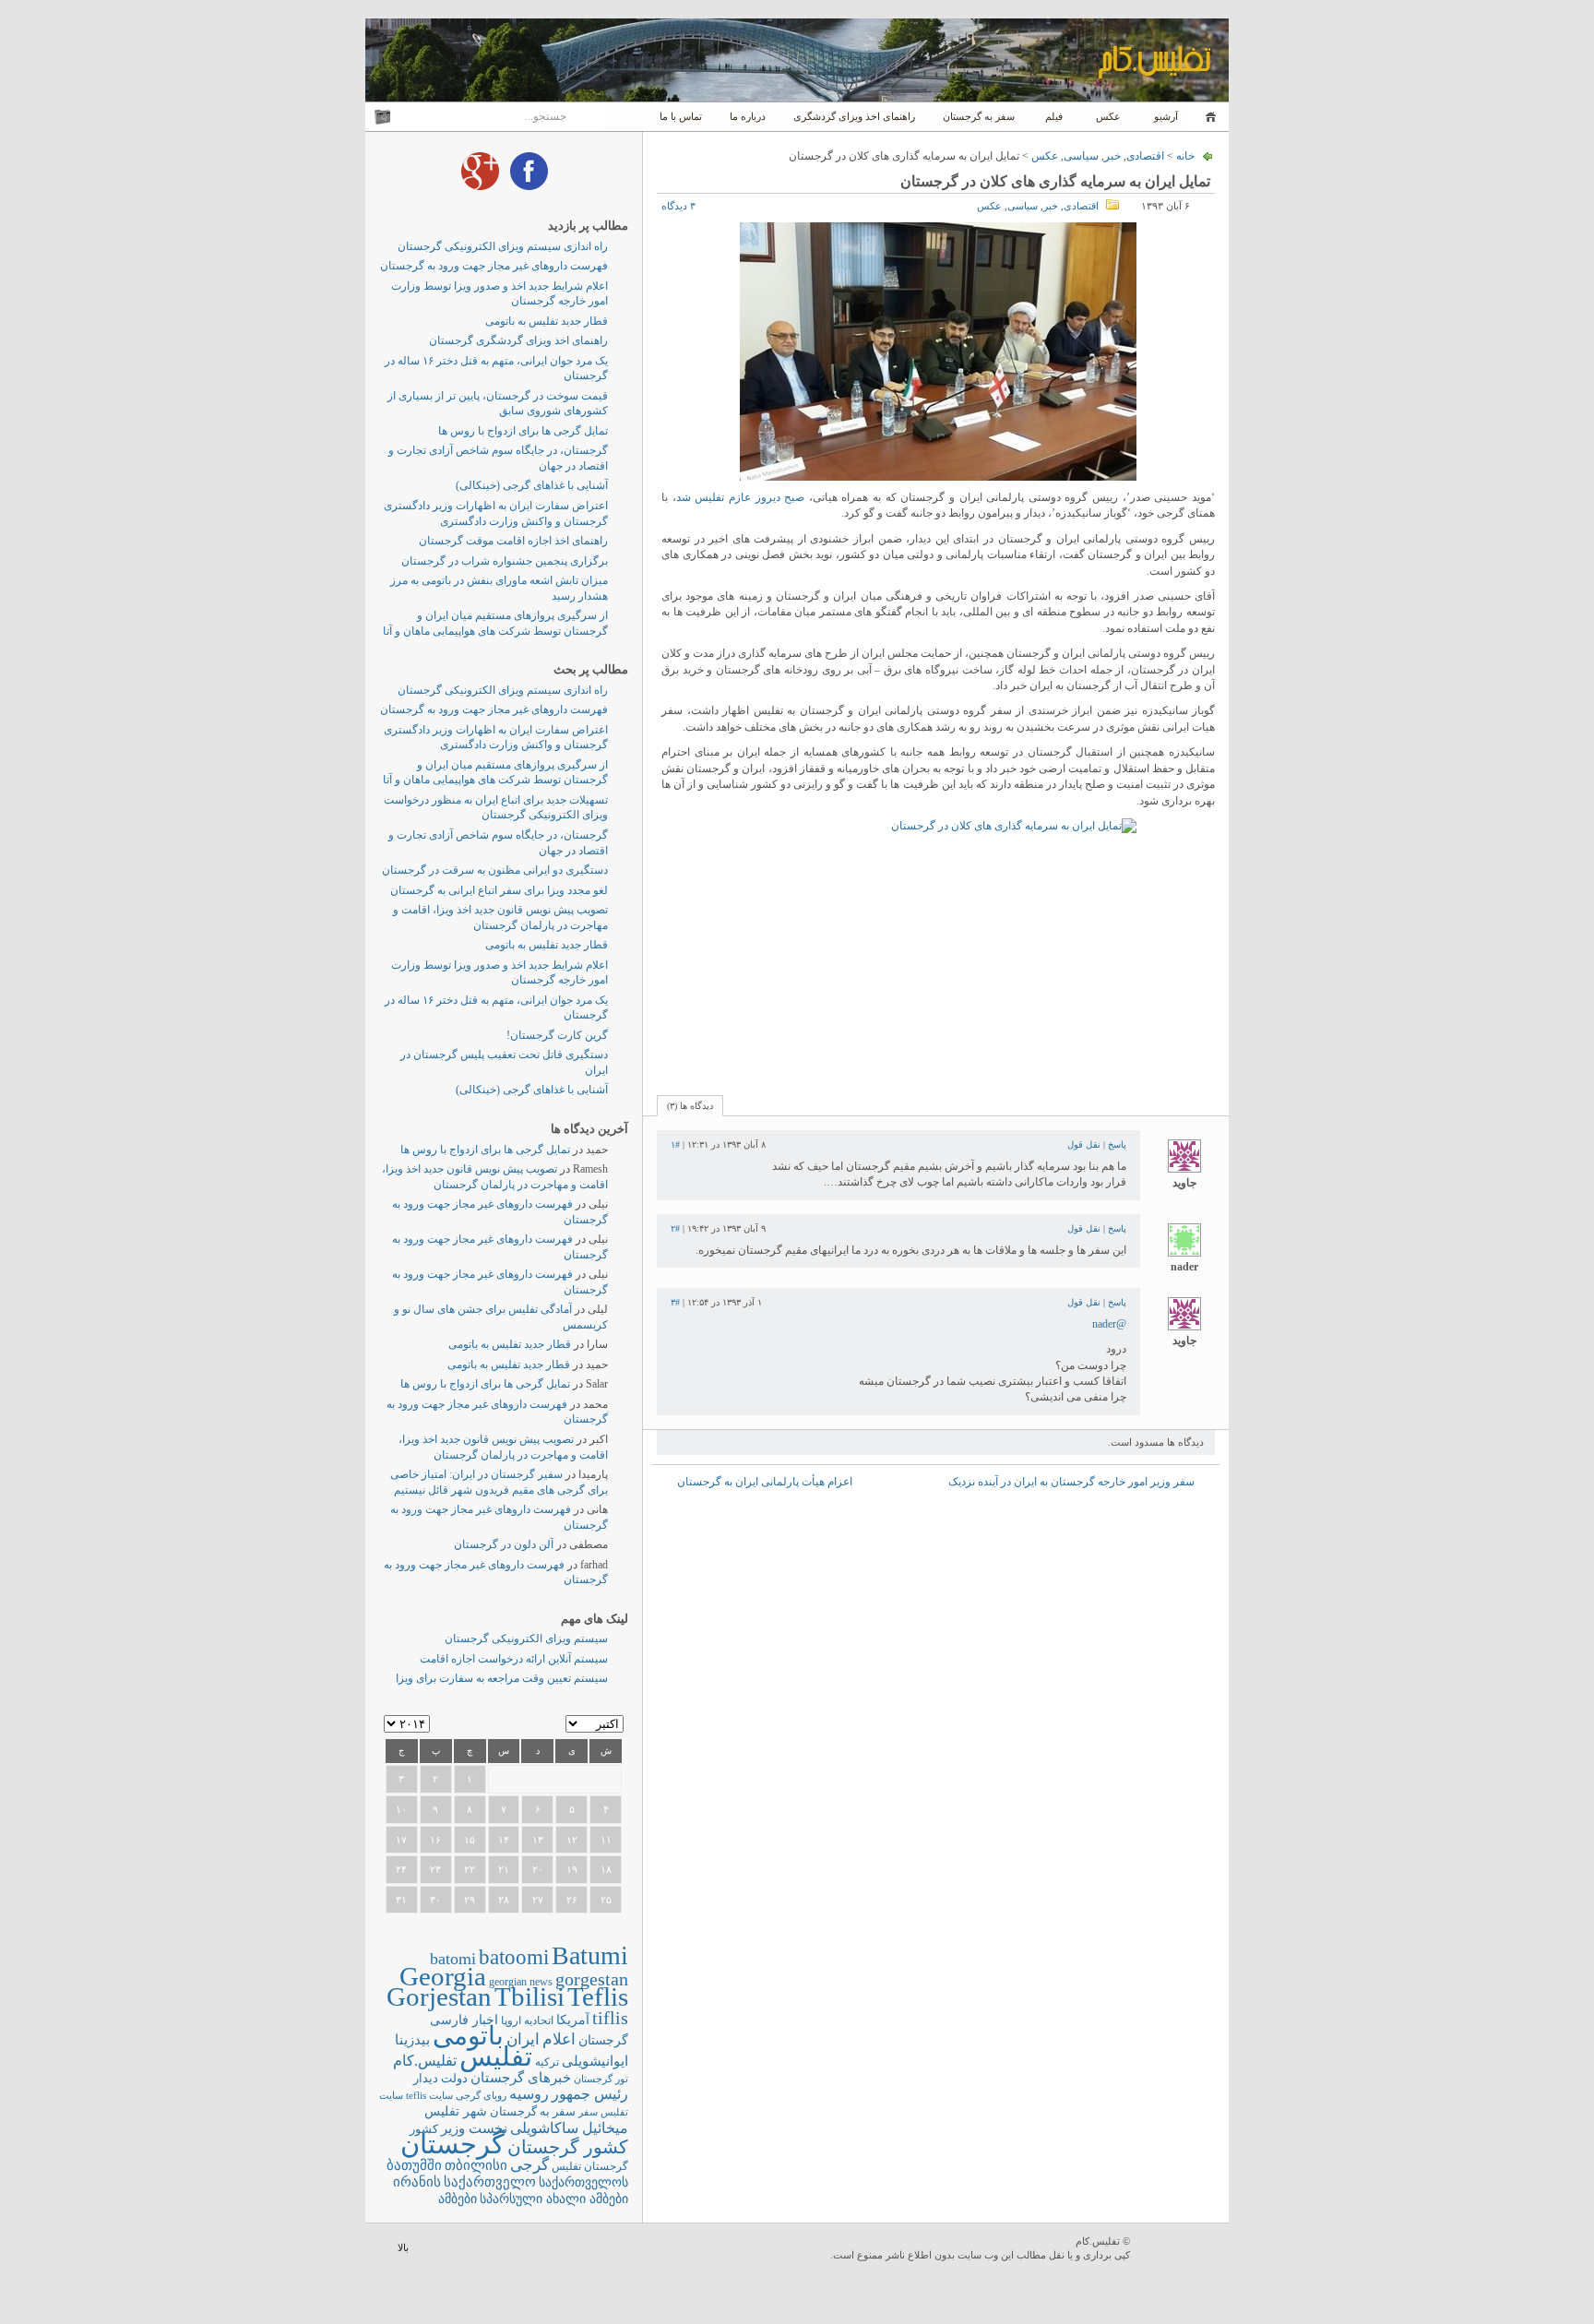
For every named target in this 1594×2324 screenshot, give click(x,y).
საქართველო (490, 2182)
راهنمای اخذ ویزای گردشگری (854, 116)
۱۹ (572, 1869)
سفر (588, 2112)
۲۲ (470, 1869)
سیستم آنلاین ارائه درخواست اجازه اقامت (514, 1659)
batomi (453, 1959)
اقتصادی (1145, 156)
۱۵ (470, 1840)
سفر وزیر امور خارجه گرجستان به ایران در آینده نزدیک (1071, 1482)
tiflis (610, 2018)
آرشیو (1165, 116)
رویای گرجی (481, 2096)
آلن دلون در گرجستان (504, 1544)
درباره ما (748, 116)
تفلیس (496, 2056)
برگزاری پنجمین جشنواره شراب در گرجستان (505, 561)
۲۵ (606, 1900)
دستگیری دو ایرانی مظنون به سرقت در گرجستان (495, 870)
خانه (1208, 117)
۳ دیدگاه (678, 206)
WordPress (1182, 2250)
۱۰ (401, 1809)
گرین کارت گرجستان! (557, 1035)
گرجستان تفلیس (590, 2167)
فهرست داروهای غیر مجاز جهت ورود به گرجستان (494, 266)
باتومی (468, 2036)
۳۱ (401, 1900)
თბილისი (476, 2165)
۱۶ (435, 1840)
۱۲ (572, 1840)
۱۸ (606, 1869)
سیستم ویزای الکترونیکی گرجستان (526, 1639)
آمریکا (573, 2020)
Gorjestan (439, 1996)
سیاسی (1081, 156)
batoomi (514, 1957)
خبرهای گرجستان (521, 2077)
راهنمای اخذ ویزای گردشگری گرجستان (518, 340)
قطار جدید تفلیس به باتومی (547, 321)
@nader (1109, 1324)
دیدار (426, 2078)
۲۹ (470, 1900)
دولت (454, 2078)
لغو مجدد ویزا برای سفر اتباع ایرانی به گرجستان (499, 890)
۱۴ (504, 1840)
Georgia (443, 1976)
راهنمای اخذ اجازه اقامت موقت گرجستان (513, 541)
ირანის (417, 2182)
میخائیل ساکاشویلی (569, 2128)
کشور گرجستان (568, 2147)
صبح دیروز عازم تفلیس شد (741, 497)
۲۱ (504, 1869)
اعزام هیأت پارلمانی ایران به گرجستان (765, 1482)
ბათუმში (414, 2165)
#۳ (675, 1302)
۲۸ (504, 1900)
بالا (403, 2247)
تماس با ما (681, 116)
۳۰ (435, 1900)
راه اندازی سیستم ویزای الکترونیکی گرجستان (503, 246)
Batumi (590, 1955)
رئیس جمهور (590, 2094)
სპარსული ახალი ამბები (554, 2199)
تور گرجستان (601, 2079)
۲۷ (538, 1900)
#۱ (675, 1144)
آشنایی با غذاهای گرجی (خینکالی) (532, 485)
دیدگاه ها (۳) (690, 1106)
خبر (1112, 156)
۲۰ (538, 1869)
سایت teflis (429, 2095)
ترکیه (547, 2062)
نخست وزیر (474, 2128)
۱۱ (606, 1840)
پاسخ (1117, 1144)
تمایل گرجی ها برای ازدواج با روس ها (523, 431)
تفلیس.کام (425, 2061)
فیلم (1054, 116)
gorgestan (592, 1979)
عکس (1108, 116)
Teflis (598, 1996)
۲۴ (401, 1869)
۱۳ (538, 1840)
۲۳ (435, 1869)
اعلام (559, 2039)
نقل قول (1084, 1144)
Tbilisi (529, 1996)
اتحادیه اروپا (527, 2021)
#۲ (675, 1228)
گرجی (529, 2165)
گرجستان (452, 2144)
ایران (523, 2039)
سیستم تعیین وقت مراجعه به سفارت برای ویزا (502, 1678)
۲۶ (572, 1900)
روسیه (529, 2094)
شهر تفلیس (456, 2111)
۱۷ (401, 1840)
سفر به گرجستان (979, 116)
